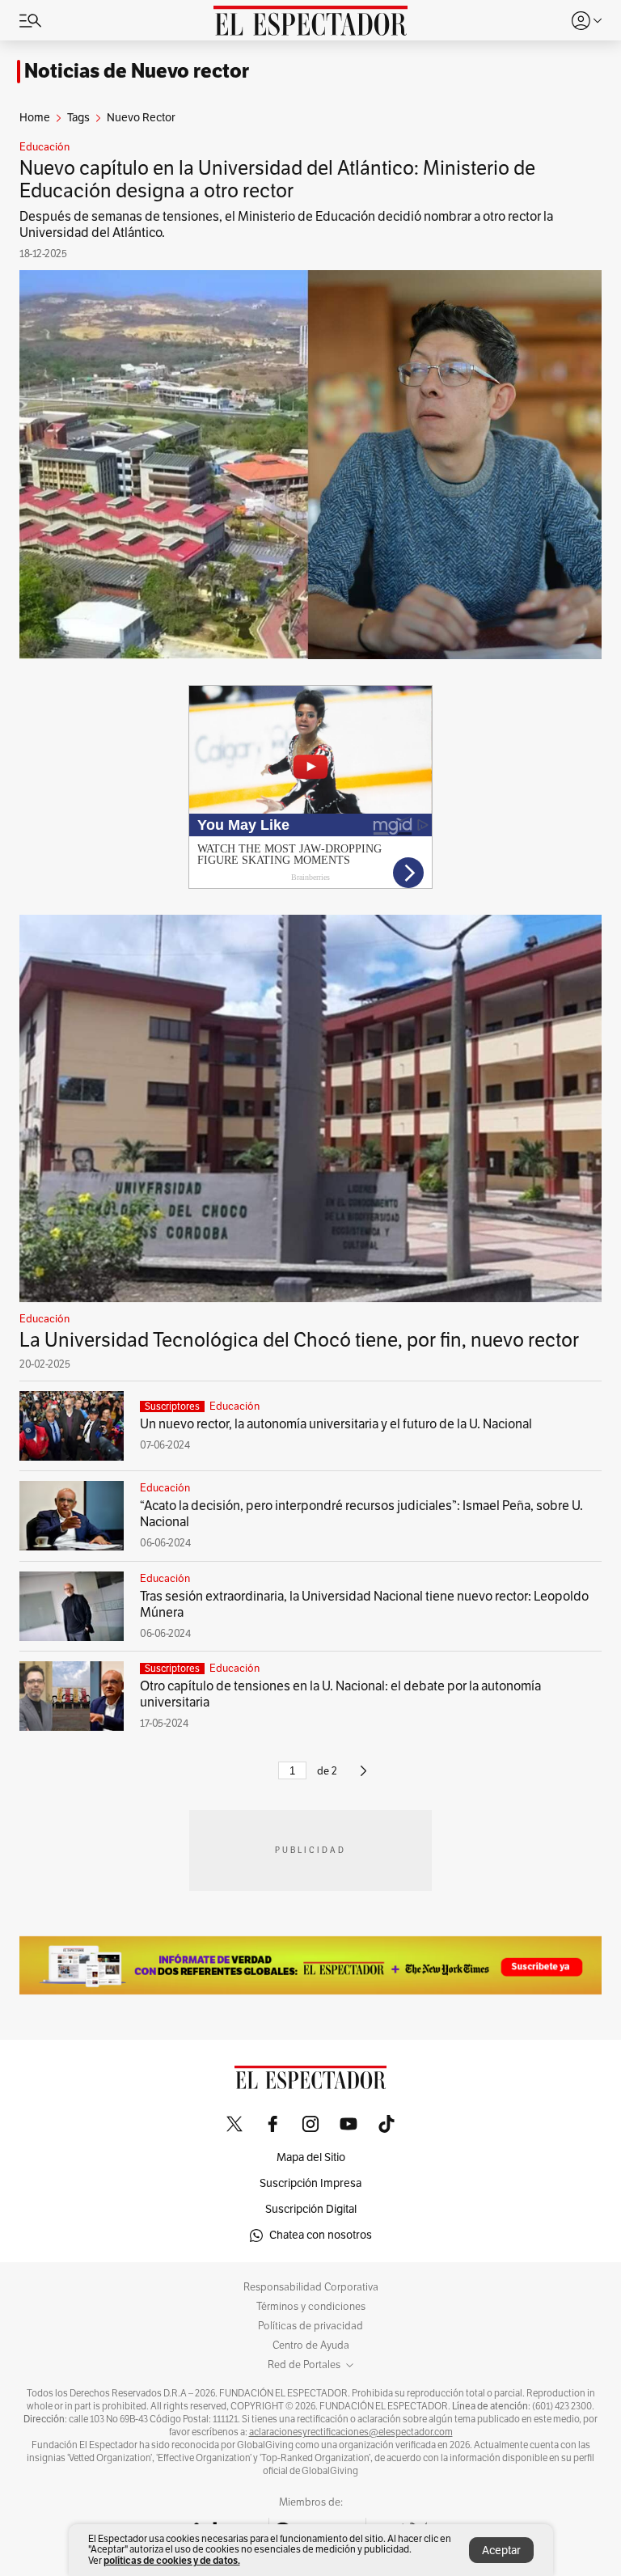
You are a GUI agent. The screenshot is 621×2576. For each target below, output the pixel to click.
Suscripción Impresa (310, 2183)
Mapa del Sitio (311, 2157)
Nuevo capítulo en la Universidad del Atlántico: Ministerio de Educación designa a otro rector (277, 180)
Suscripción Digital (311, 2209)
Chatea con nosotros (321, 2235)
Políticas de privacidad (310, 2326)
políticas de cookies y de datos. (172, 2560)
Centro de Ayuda (311, 2345)
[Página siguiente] (363, 1778)
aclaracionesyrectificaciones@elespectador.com (351, 2432)
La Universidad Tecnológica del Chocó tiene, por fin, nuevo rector (299, 1340)
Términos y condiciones (311, 2307)
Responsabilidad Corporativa (311, 2287)
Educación (44, 147)
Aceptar (501, 2551)
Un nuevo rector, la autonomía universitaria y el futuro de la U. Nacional (336, 1424)
